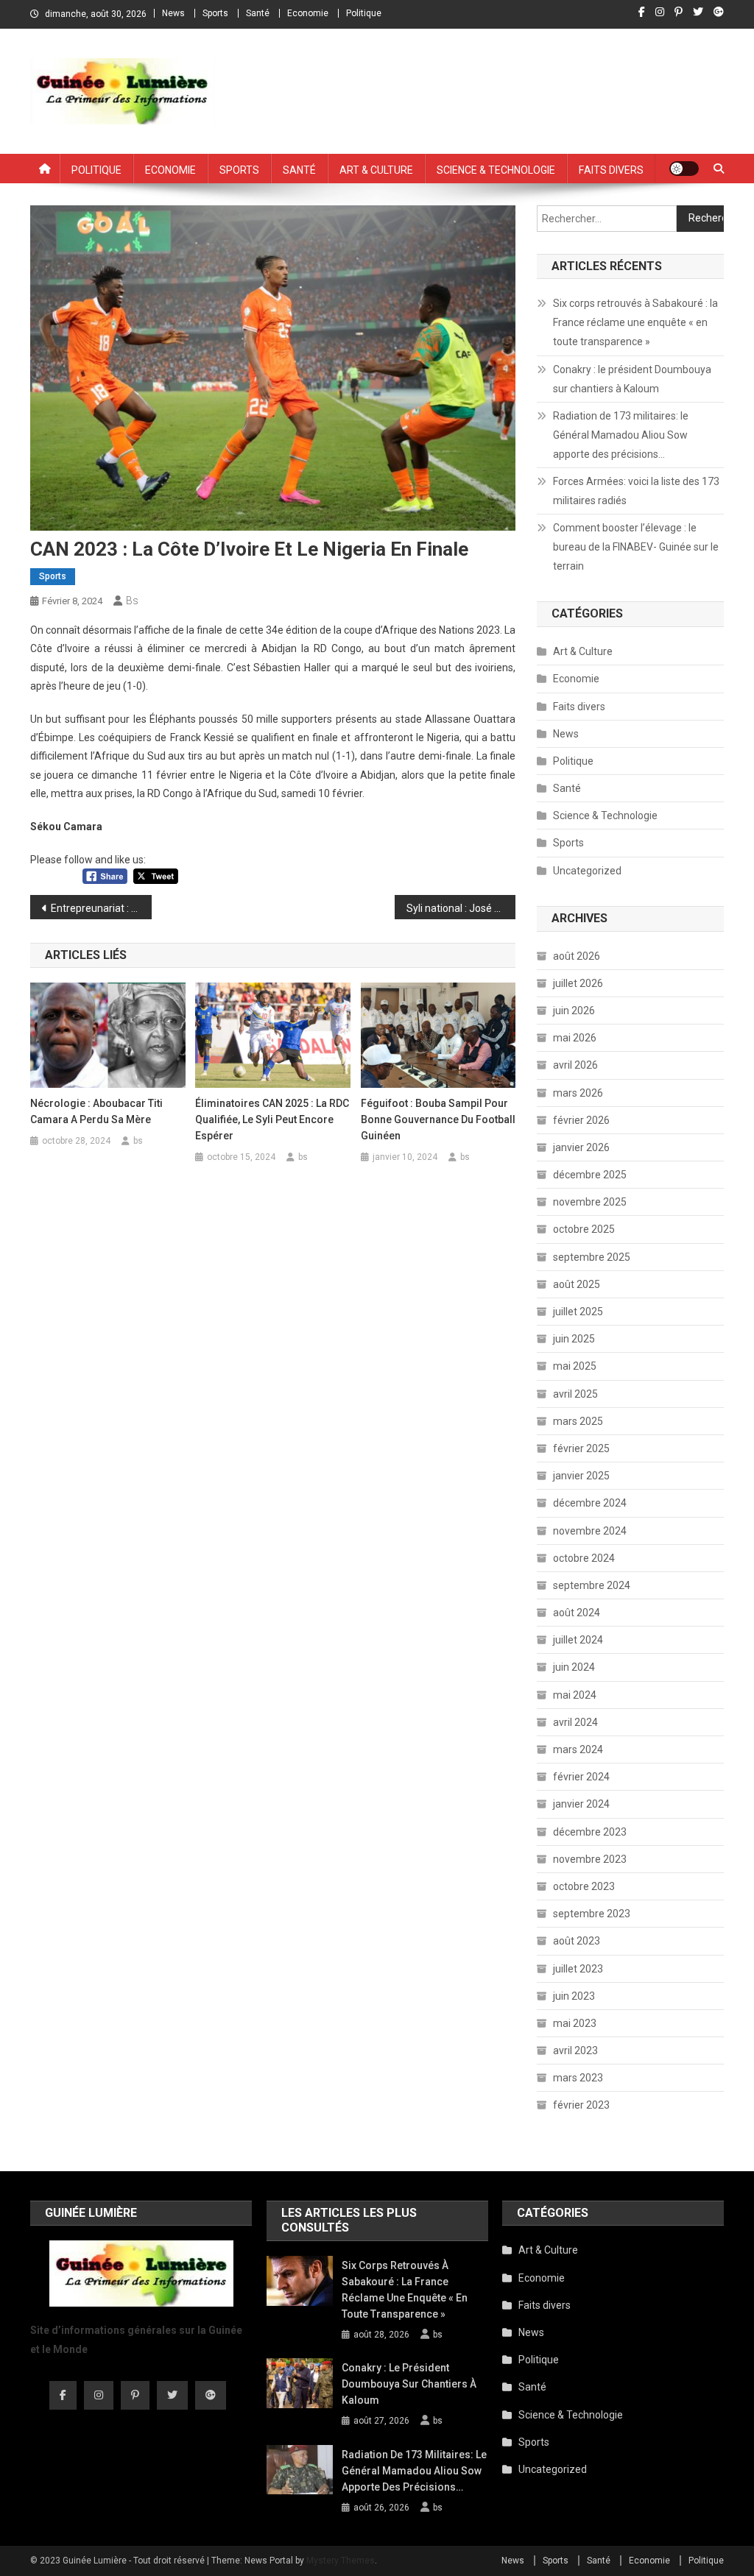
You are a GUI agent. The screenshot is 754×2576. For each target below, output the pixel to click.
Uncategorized (587, 871)
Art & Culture (376, 169)
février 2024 (581, 1777)
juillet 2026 (578, 983)
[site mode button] (684, 169)
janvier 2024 (581, 1804)
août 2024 (577, 1613)
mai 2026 (575, 1038)
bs (132, 601)
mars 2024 (578, 1749)
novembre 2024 (590, 1531)
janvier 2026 (581, 1147)
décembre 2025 (590, 1175)
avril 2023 (575, 2050)
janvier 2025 (581, 1476)
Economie (308, 13)
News (173, 13)
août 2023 (577, 1941)
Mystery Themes (341, 2561)
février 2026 (581, 1120)
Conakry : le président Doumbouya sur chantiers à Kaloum (632, 379)
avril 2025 (575, 1394)
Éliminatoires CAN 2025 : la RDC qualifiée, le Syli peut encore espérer (272, 1119)
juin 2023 (574, 1996)
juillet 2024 (578, 1640)
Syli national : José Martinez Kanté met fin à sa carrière (461, 908)
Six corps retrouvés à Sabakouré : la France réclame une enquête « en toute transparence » (635, 322)
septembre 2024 (592, 1585)
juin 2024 (574, 1667)
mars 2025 (578, 1421)
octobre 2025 (584, 1229)
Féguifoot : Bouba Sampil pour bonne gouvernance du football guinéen (438, 1119)
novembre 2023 (590, 1859)
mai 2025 (575, 1366)
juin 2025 (574, 1339)
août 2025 (577, 1284)
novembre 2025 (590, 1202)
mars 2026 (578, 1093)
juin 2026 (574, 1011)
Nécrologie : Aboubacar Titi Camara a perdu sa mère (96, 1111)
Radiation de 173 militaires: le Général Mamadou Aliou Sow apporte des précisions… (621, 435)
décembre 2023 (590, 1832)
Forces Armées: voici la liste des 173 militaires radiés (636, 491)
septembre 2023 (592, 1914)
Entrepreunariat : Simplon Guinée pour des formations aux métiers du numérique (101, 908)
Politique (364, 13)
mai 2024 (575, 1695)
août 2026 (577, 956)
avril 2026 (575, 1065)
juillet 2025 (578, 1312)
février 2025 (581, 1448)
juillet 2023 (578, 1969)
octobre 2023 (584, 1886)
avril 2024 (575, 1722)
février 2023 (581, 2105)
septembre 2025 (592, 1257)
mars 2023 (578, 2078)
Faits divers (611, 169)
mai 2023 (575, 2023)
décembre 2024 (590, 1503)
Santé (258, 13)
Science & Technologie (496, 169)
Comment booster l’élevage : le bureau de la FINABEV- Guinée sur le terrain (636, 547)
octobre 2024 (584, 1558)
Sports (215, 13)
